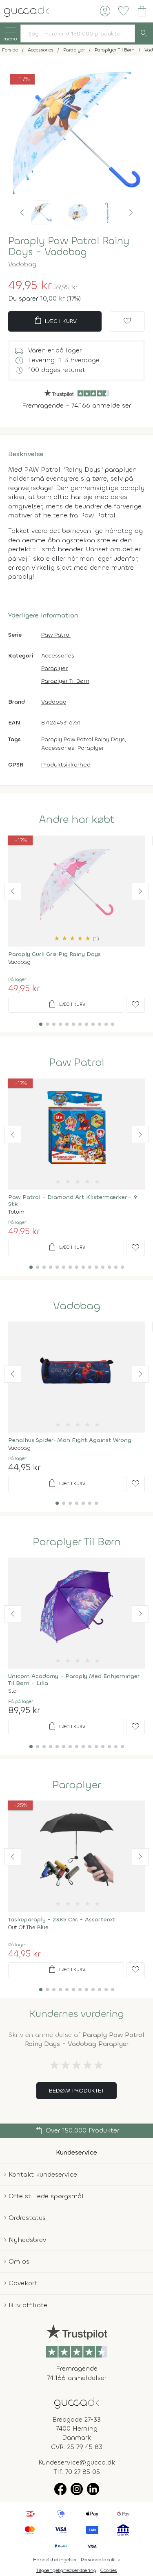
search (144, 33)
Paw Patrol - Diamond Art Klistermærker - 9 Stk (73, 1201)
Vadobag (22, 264)
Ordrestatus (27, 2218)
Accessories (58, 656)
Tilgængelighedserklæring (66, 2570)
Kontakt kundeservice (43, 2174)
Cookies (109, 2570)
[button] (22, 213)
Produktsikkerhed (66, 765)
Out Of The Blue (28, 1927)
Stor (13, 1691)
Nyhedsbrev (27, 2240)
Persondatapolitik (100, 2560)
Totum (16, 1212)
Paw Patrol (56, 635)
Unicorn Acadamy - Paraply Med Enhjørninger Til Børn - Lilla (74, 1680)
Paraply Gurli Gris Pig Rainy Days (54, 954)
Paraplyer (54, 668)
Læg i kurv (55, 321)
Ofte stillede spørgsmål (46, 2196)
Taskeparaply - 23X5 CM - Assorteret (62, 1920)
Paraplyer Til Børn (65, 681)
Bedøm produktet (76, 2091)
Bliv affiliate (28, 2305)
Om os (19, 2261)
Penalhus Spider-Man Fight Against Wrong (70, 1440)
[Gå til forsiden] (77, 2402)
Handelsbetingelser (55, 2560)
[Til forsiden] (27, 10)
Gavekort (23, 2283)
